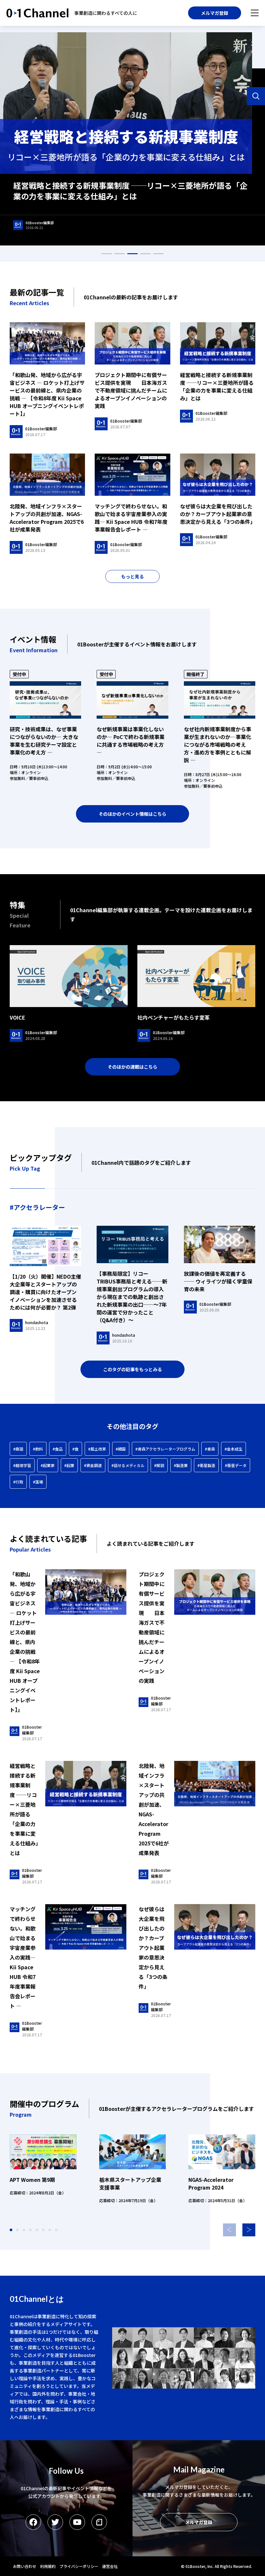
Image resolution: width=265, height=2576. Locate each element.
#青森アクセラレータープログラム (165, 1449)
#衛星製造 (206, 1465)
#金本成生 (233, 1449)
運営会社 (110, 2566)
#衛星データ (236, 1465)
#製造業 (181, 1465)
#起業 (69, 1465)
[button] (249, 2230)
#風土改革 (97, 1449)
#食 (75, 1449)
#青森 (210, 1449)
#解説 (159, 1465)
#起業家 (48, 1465)
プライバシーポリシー (79, 2566)
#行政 (18, 1482)
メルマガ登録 (215, 13)
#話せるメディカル (128, 1465)
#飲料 (38, 1449)
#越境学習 (22, 1465)
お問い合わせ (25, 2566)
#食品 (58, 1449)
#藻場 (38, 1482)
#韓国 (121, 1449)
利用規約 (48, 2566)
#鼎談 (18, 1449)
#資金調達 (93, 1465)
